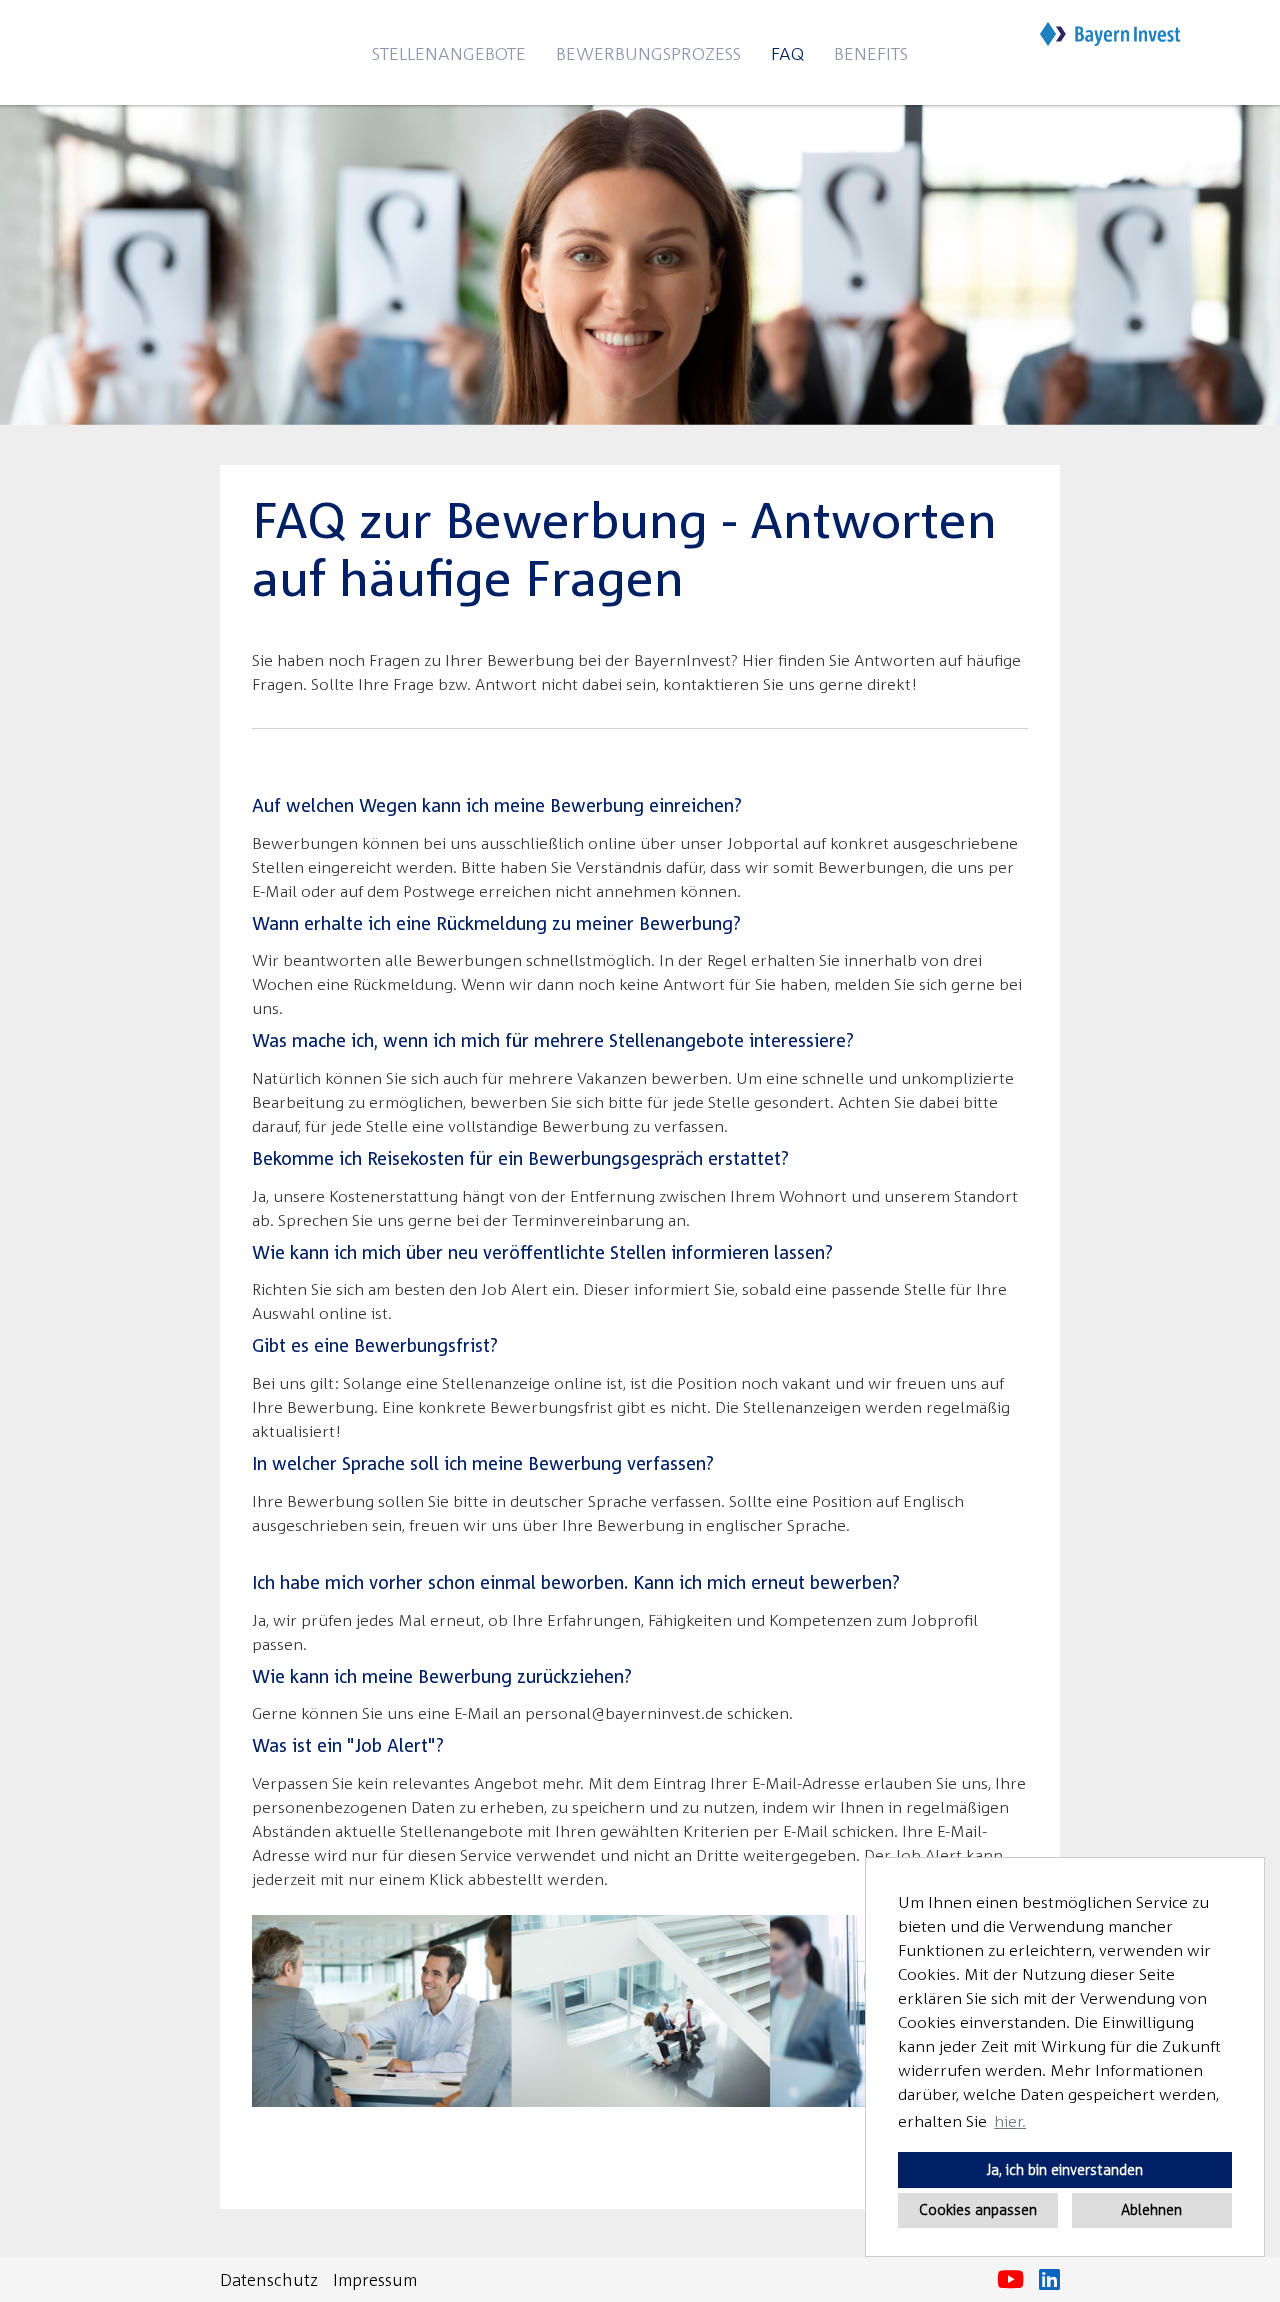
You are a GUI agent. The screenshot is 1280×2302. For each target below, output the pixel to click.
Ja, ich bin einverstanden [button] (1065, 2169)
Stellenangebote (449, 53)
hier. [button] (1010, 2121)
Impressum (375, 2279)
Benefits (871, 53)
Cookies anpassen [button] (978, 2209)
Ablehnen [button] (1151, 2209)
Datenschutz (269, 2279)
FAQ (787, 53)
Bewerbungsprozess (648, 53)
